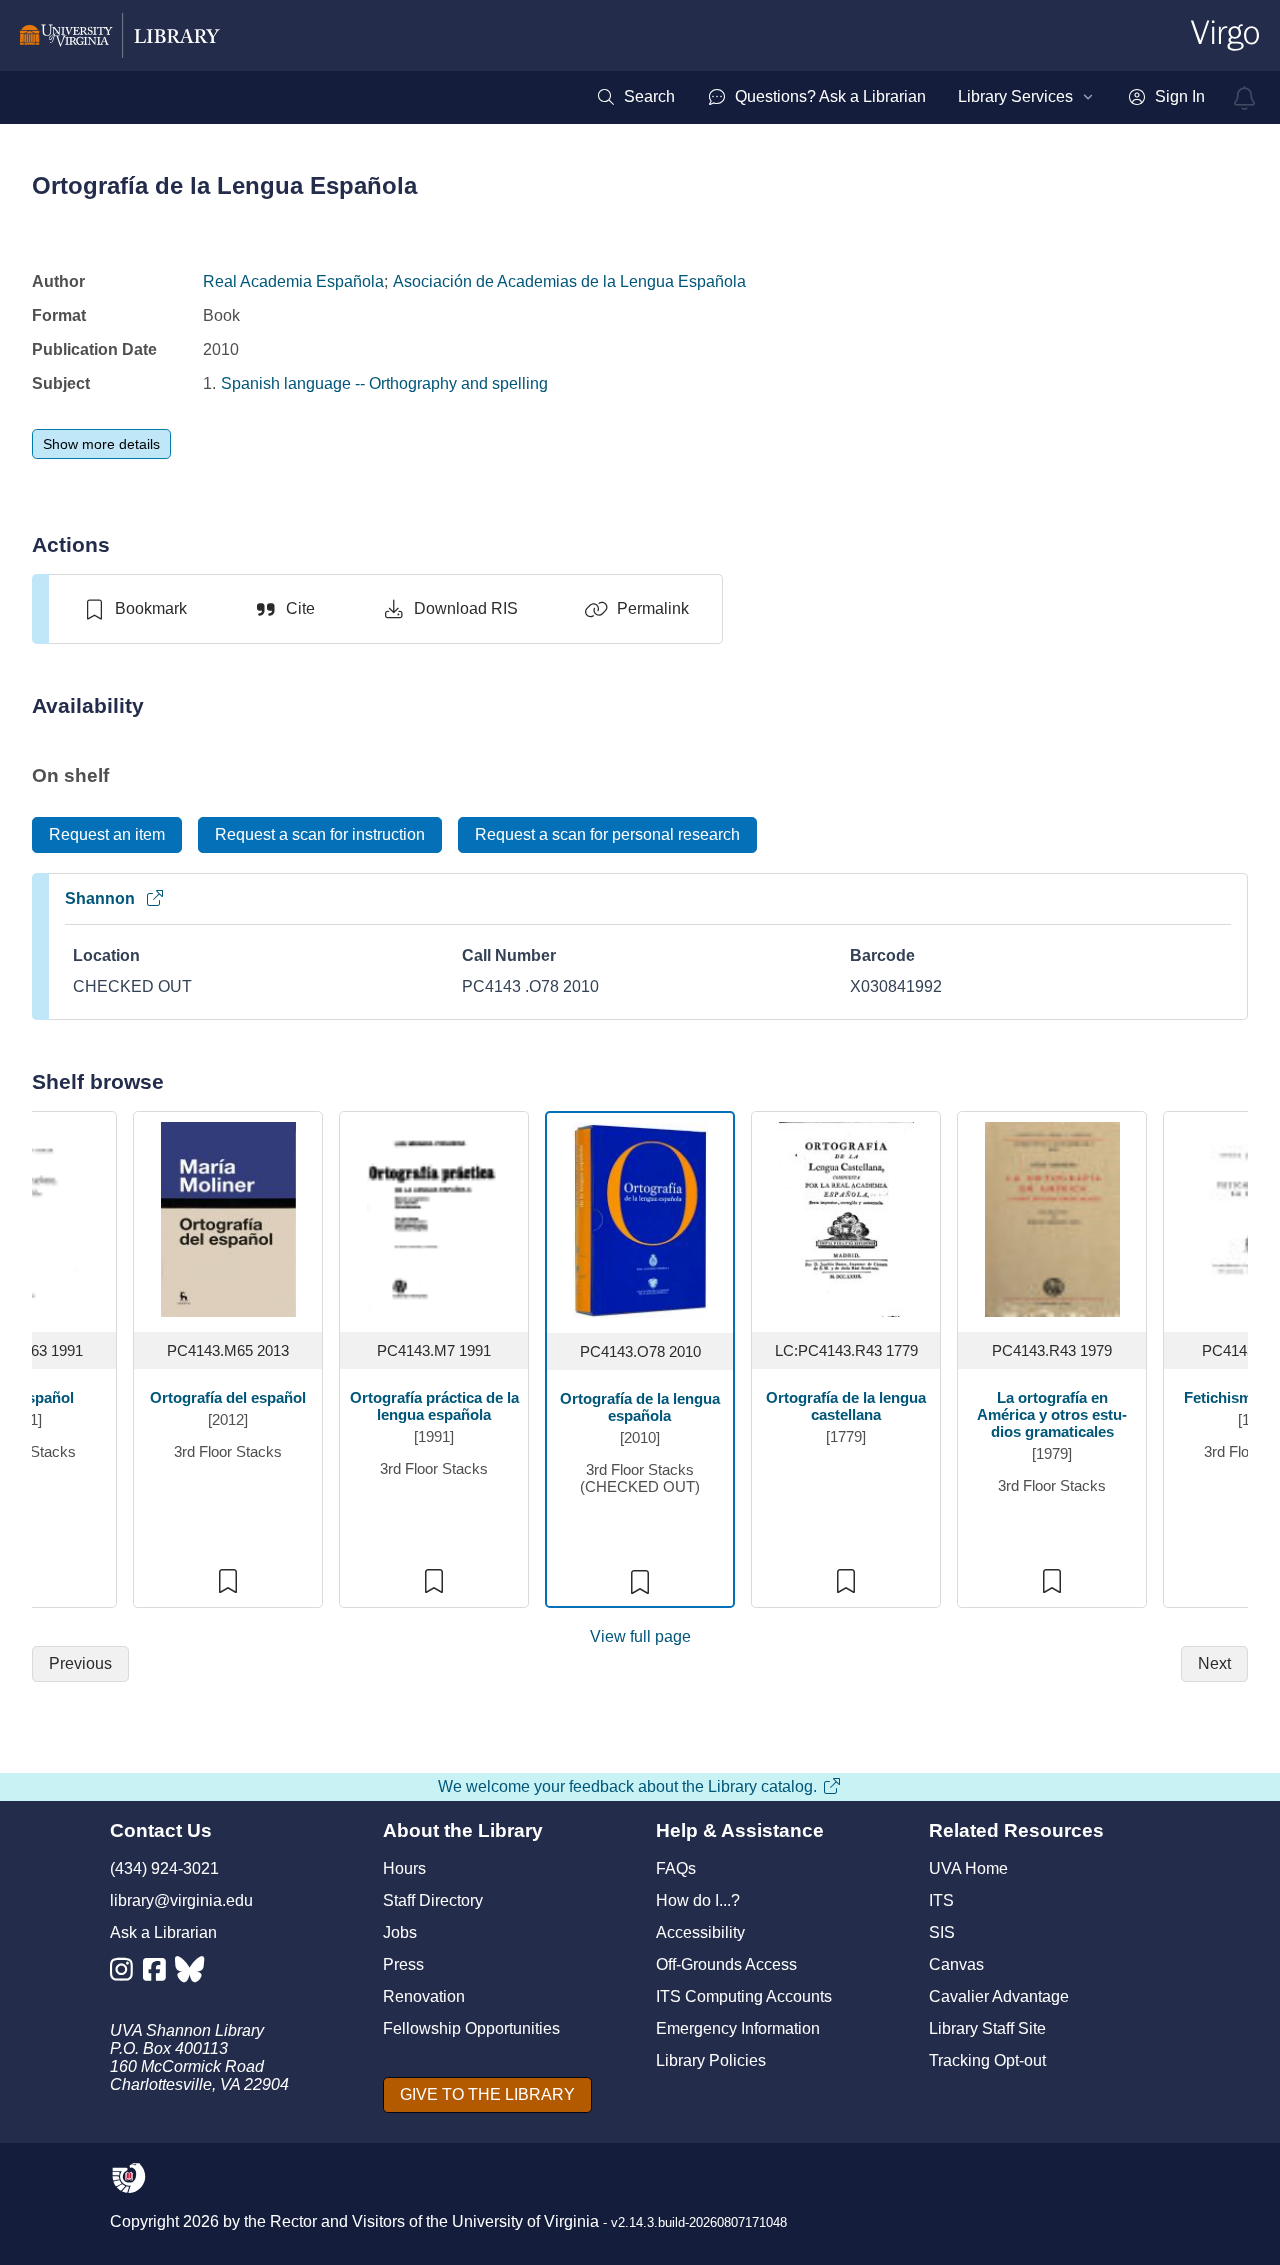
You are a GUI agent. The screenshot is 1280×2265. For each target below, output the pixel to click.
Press (403, 1964)
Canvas (956, 1964)
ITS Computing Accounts (744, 1996)
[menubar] (900, 97)
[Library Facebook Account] (159, 1973)
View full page (640, 1636)
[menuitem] (635, 97)
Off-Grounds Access (726, 1964)
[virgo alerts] (1245, 98)
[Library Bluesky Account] (191, 1973)
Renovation (424, 1996)
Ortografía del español (228, 1397)
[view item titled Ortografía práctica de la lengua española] (434, 1218)
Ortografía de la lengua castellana (846, 1406)
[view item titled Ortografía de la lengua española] (640, 1219)
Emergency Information (738, 2028)
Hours (404, 1868)
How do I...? (698, 1900)
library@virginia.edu (181, 1900)
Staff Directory (433, 1900)
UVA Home (968, 1868)
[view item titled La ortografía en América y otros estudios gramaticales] (1052, 1218)
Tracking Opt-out (987, 2060)
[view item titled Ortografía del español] (228, 1218)
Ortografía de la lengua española (640, 1407)
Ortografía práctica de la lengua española (434, 1406)
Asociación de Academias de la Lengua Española (569, 281)
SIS (942, 1932)
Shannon (100, 898)
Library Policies (711, 2060)
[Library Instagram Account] (126, 1973)
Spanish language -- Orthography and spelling (384, 383)
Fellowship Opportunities (471, 2028)
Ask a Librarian (163, 1932)
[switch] (134, 609)
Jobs (400, 1932)
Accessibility (700, 1932)
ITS (941, 1900)
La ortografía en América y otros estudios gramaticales (1052, 1414)
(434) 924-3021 (164, 1868)
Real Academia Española (293, 281)
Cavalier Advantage (999, 1996)
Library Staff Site (987, 2028)
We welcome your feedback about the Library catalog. (627, 1786)
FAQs (676, 1868)
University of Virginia (525, 2221)
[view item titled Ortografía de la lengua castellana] (846, 1218)
